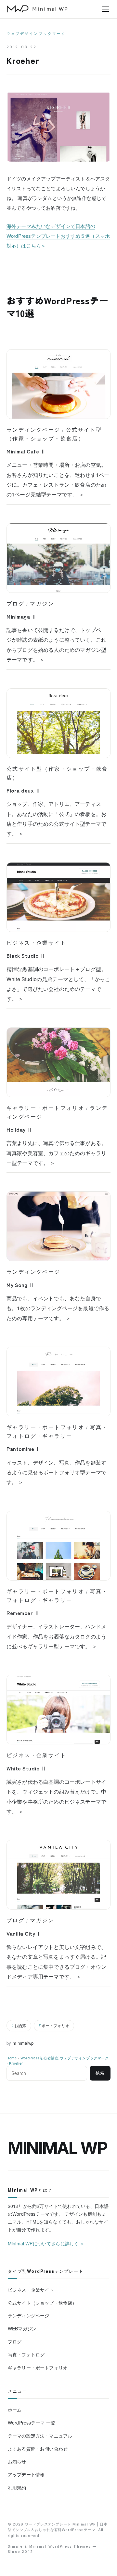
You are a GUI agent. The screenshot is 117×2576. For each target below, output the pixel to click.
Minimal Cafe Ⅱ (26, 451)
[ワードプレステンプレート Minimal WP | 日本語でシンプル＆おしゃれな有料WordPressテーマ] (37, 9)
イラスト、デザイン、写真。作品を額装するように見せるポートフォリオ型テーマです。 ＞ (56, 1472)
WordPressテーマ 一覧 (32, 2423)
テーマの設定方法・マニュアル (40, 2436)
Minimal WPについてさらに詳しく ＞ (46, 2243)
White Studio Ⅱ (26, 1768)
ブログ (15, 604)
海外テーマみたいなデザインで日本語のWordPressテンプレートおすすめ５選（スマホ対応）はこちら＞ (58, 236)
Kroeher (16, 2063)
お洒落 (20, 2025)
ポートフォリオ (55, 2025)
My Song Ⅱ (20, 1285)
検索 (100, 2073)
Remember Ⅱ (23, 1613)
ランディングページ (33, 430)
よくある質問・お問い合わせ (38, 2449)
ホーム (15, 2410)
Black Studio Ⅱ (26, 955)
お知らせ (17, 2461)
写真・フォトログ (26, 2354)
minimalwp (23, 2043)
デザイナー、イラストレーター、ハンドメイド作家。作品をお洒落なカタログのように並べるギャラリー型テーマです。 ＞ (56, 1636)
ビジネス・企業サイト (36, 943)
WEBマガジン (22, 2328)
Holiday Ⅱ (19, 1129)
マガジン (42, 604)
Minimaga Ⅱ (22, 616)
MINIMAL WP (58, 2148)
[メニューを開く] (106, 9)
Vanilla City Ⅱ (24, 1933)
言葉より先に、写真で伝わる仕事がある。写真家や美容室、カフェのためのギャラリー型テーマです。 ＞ (56, 1153)
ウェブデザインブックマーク (36, 34)
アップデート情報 (26, 2474)
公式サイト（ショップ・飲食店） (42, 2303)
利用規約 (17, 2487)
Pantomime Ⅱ (24, 1449)
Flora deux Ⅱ (24, 790)
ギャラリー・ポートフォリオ (45, 1108)
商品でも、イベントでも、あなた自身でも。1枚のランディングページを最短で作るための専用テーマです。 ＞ (58, 1308)
